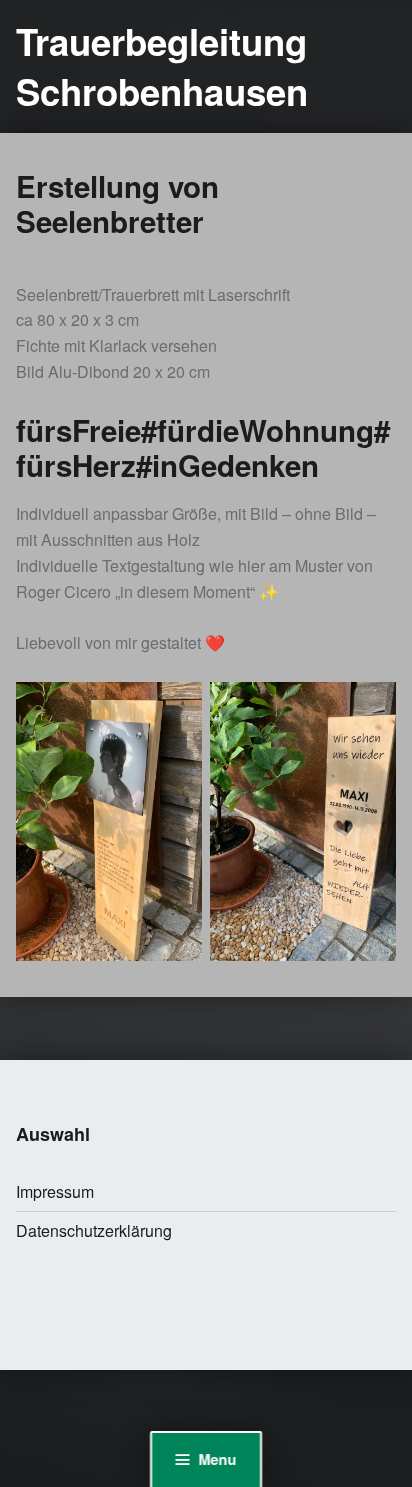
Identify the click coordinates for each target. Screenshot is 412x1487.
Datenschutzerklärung (94, 1230)
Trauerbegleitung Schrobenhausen (162, 66)
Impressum (55, 1191)
